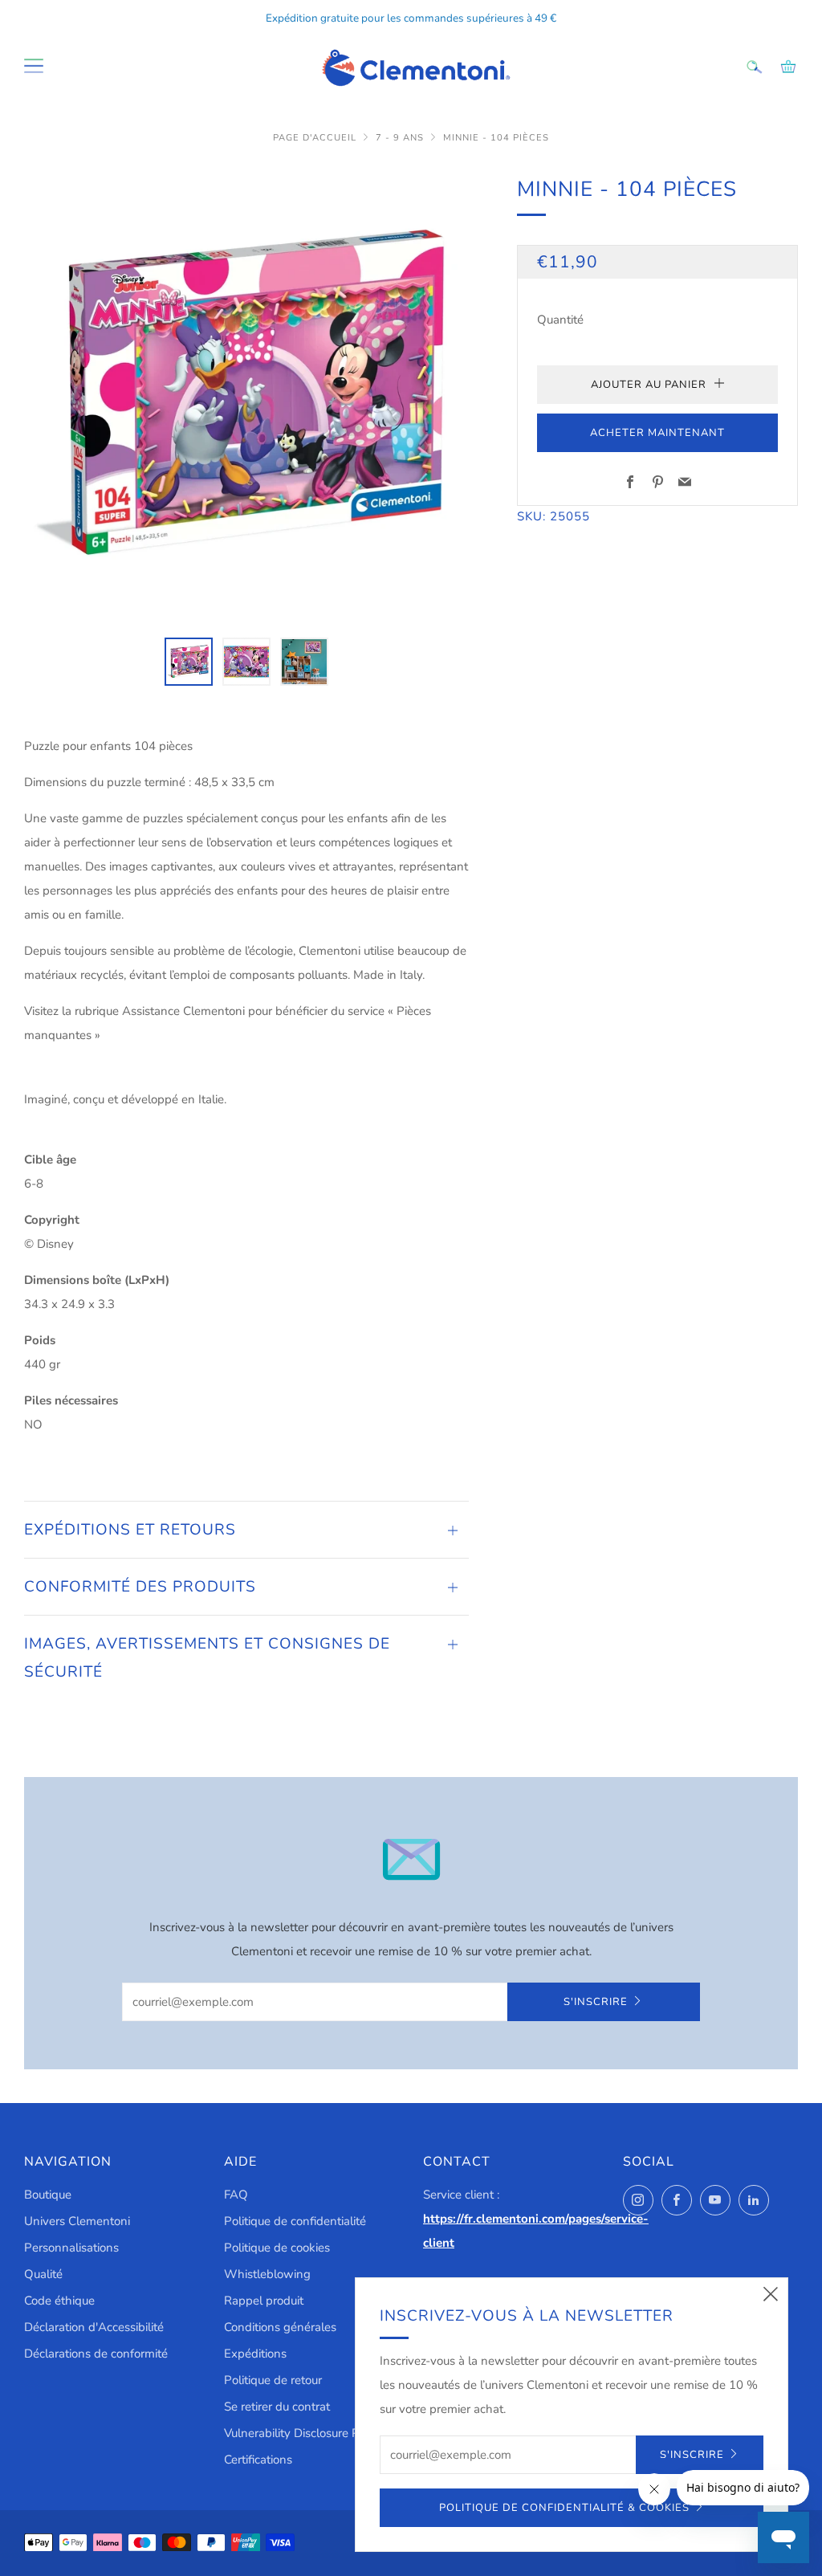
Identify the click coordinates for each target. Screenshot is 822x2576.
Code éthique (59, 2301)
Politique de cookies (277, 2248)
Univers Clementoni (77, 2221)
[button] (189, 662)
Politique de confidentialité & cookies (564, 2508)
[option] (247, 395)
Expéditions (255, 2354)
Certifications (258, 2460)
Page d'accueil (315, 138)
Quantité (560, 320)
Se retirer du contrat (277, 2407)
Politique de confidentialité (295, 2221)
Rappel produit (264, 2301)
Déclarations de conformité (96, 2354)
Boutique (48, 2195)
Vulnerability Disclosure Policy (304, 2433)
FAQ (236, 2195)
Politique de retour (273, 2380)
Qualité (43, 2274)
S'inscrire (596, 2002)
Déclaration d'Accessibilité (94, 2327)
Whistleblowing (267, 2274)
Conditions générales (280, 2327)
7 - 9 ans (400, 138)
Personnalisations (71, 2248)
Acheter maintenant (657, 433)
